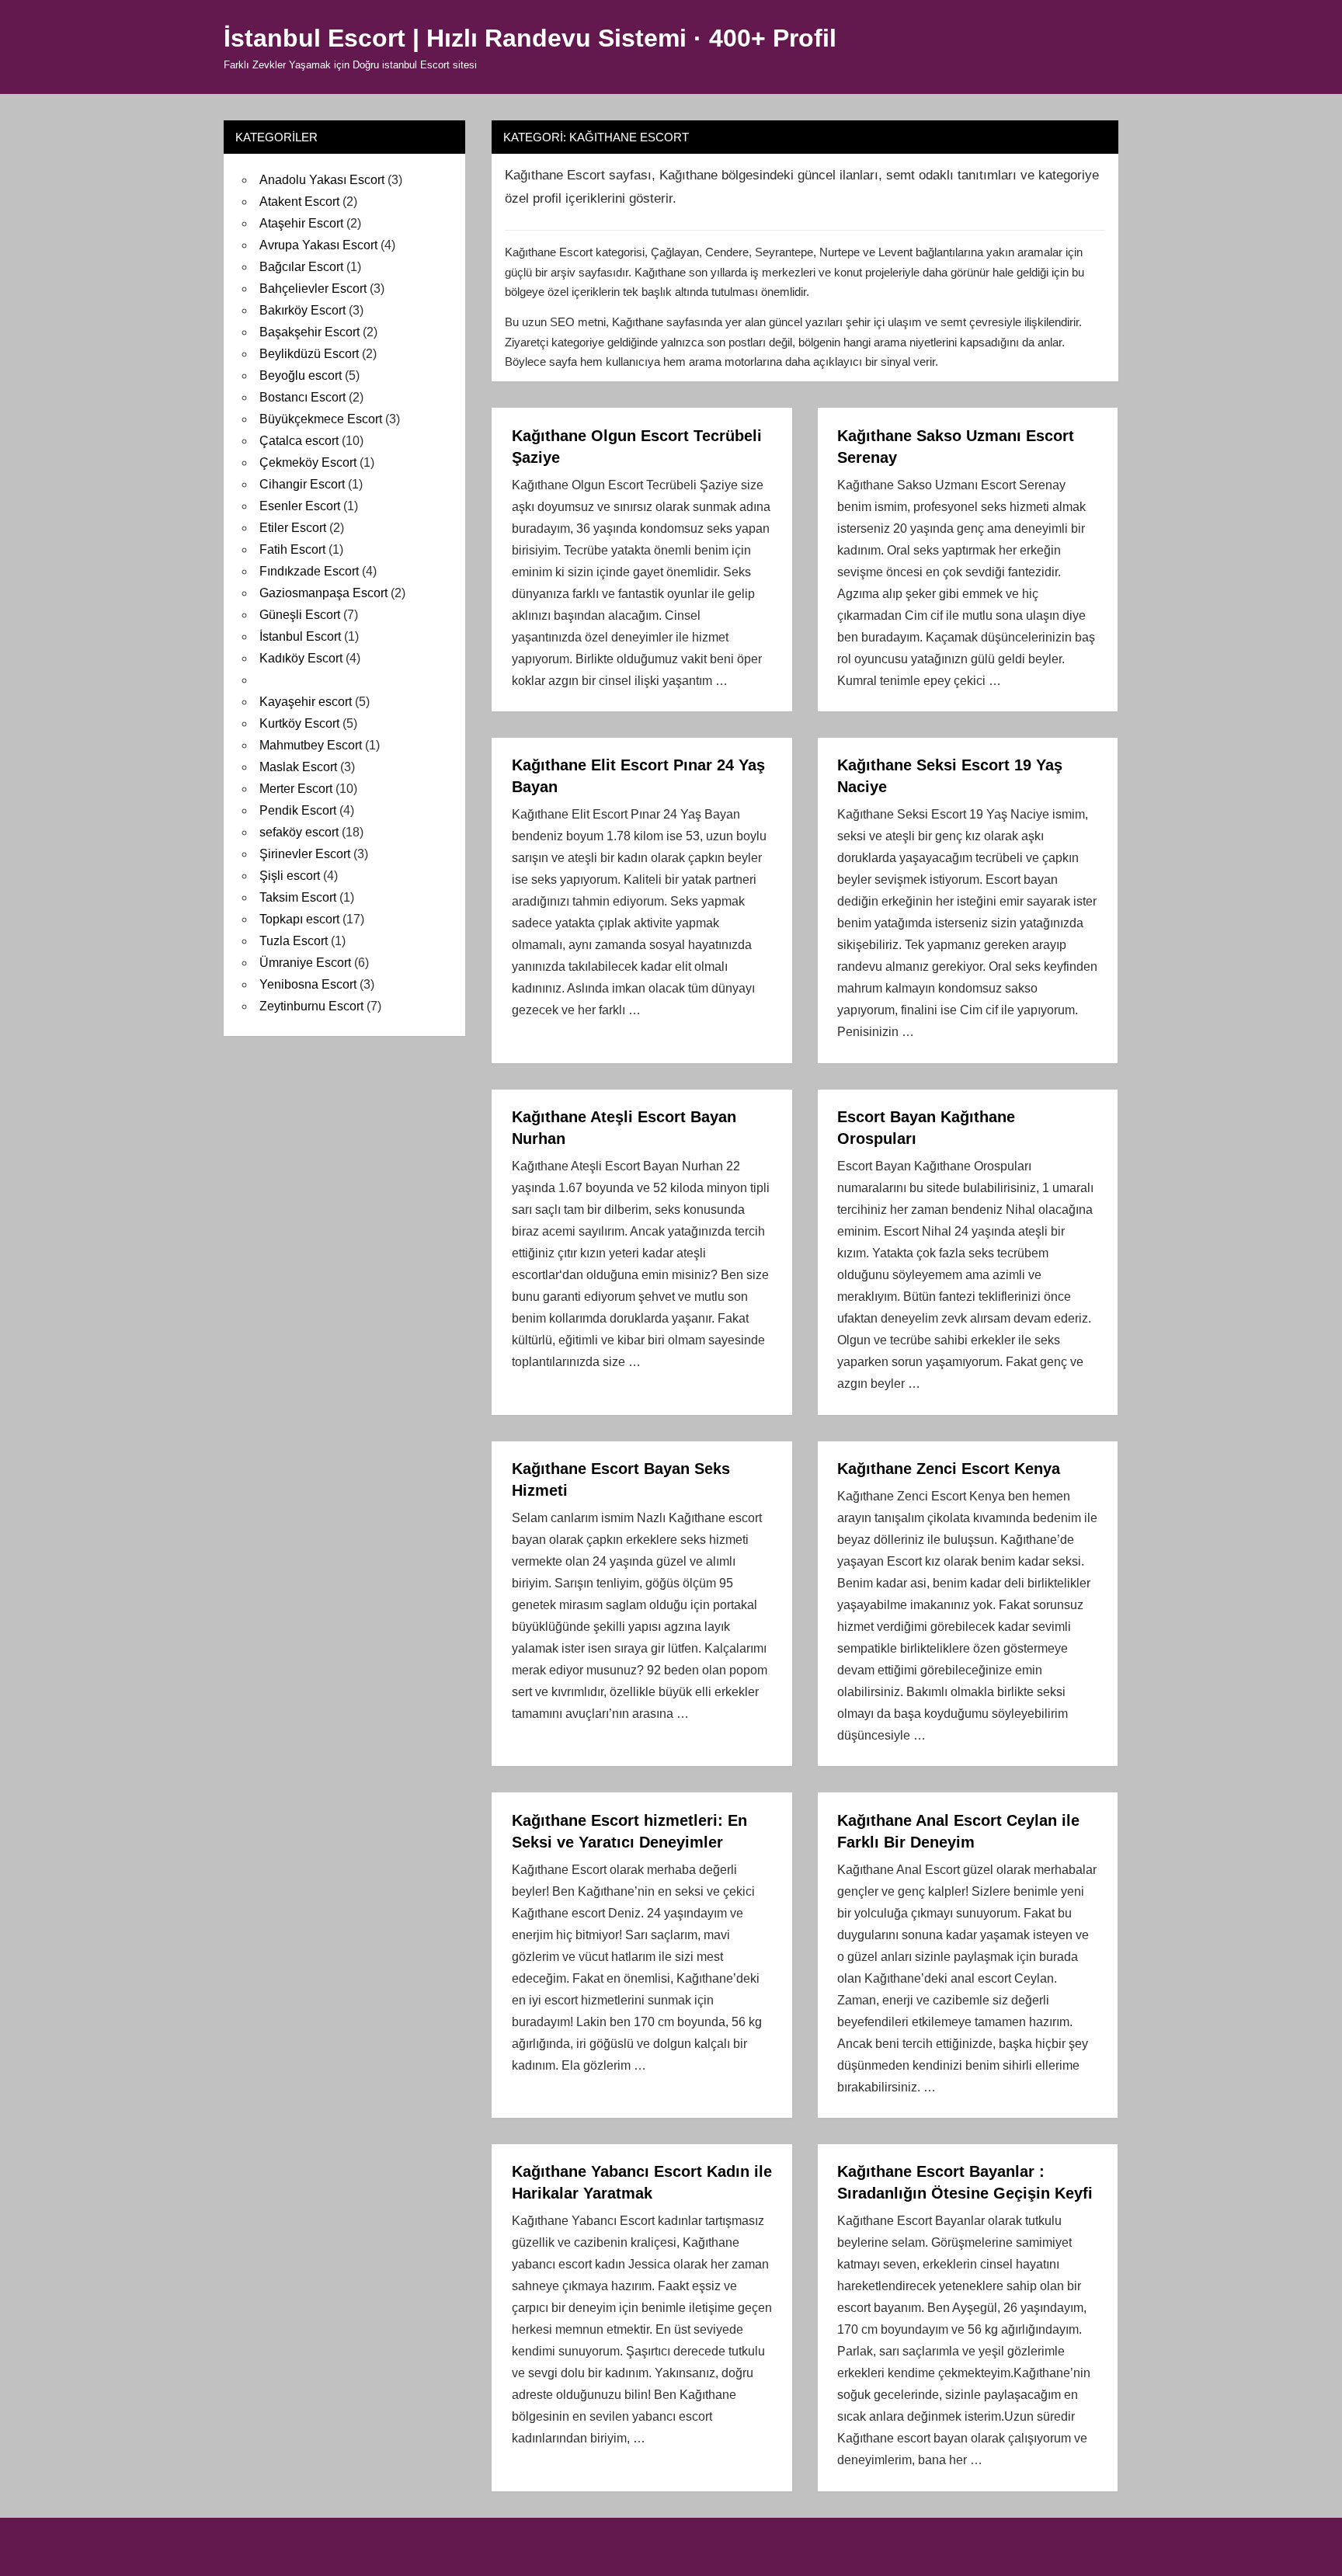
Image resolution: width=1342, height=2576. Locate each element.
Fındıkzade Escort (309, 571)
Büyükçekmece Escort (321, 419)
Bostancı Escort (302, 397)
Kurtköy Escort (299, 723)
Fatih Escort (292, 549)
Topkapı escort (299, 919)
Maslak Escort (298, 767)
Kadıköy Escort (301, 658)
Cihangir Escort (302, 484)
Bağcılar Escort (301, 267)
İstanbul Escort (300, 636)
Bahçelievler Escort (313, 289)
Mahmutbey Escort (311, 745)
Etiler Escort (293, 528)
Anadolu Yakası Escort (322, 180)
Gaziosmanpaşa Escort (323, 593)
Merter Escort (296, 789)
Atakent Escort (299, 202)
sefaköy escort (299, 832)
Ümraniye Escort (305, 963)
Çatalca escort (299, 441)
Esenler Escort (300, 506)
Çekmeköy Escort (308, 462)
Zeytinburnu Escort (311, 1006)
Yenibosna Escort (308, 984)
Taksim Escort (298, 897)
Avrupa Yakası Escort (318, 245)
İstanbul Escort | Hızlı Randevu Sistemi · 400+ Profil (530, 38)
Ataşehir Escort (301, 223)
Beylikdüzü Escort (309, 354)
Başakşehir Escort (309, 332)
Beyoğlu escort (301, 375)
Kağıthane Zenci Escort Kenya (949, 1469)
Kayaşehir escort (306, 702)
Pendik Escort (298, 810)
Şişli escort (290, 876)
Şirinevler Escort (305, 854)
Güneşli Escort (300, 615)
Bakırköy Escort (302, 310)
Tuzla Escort (294, 941)
